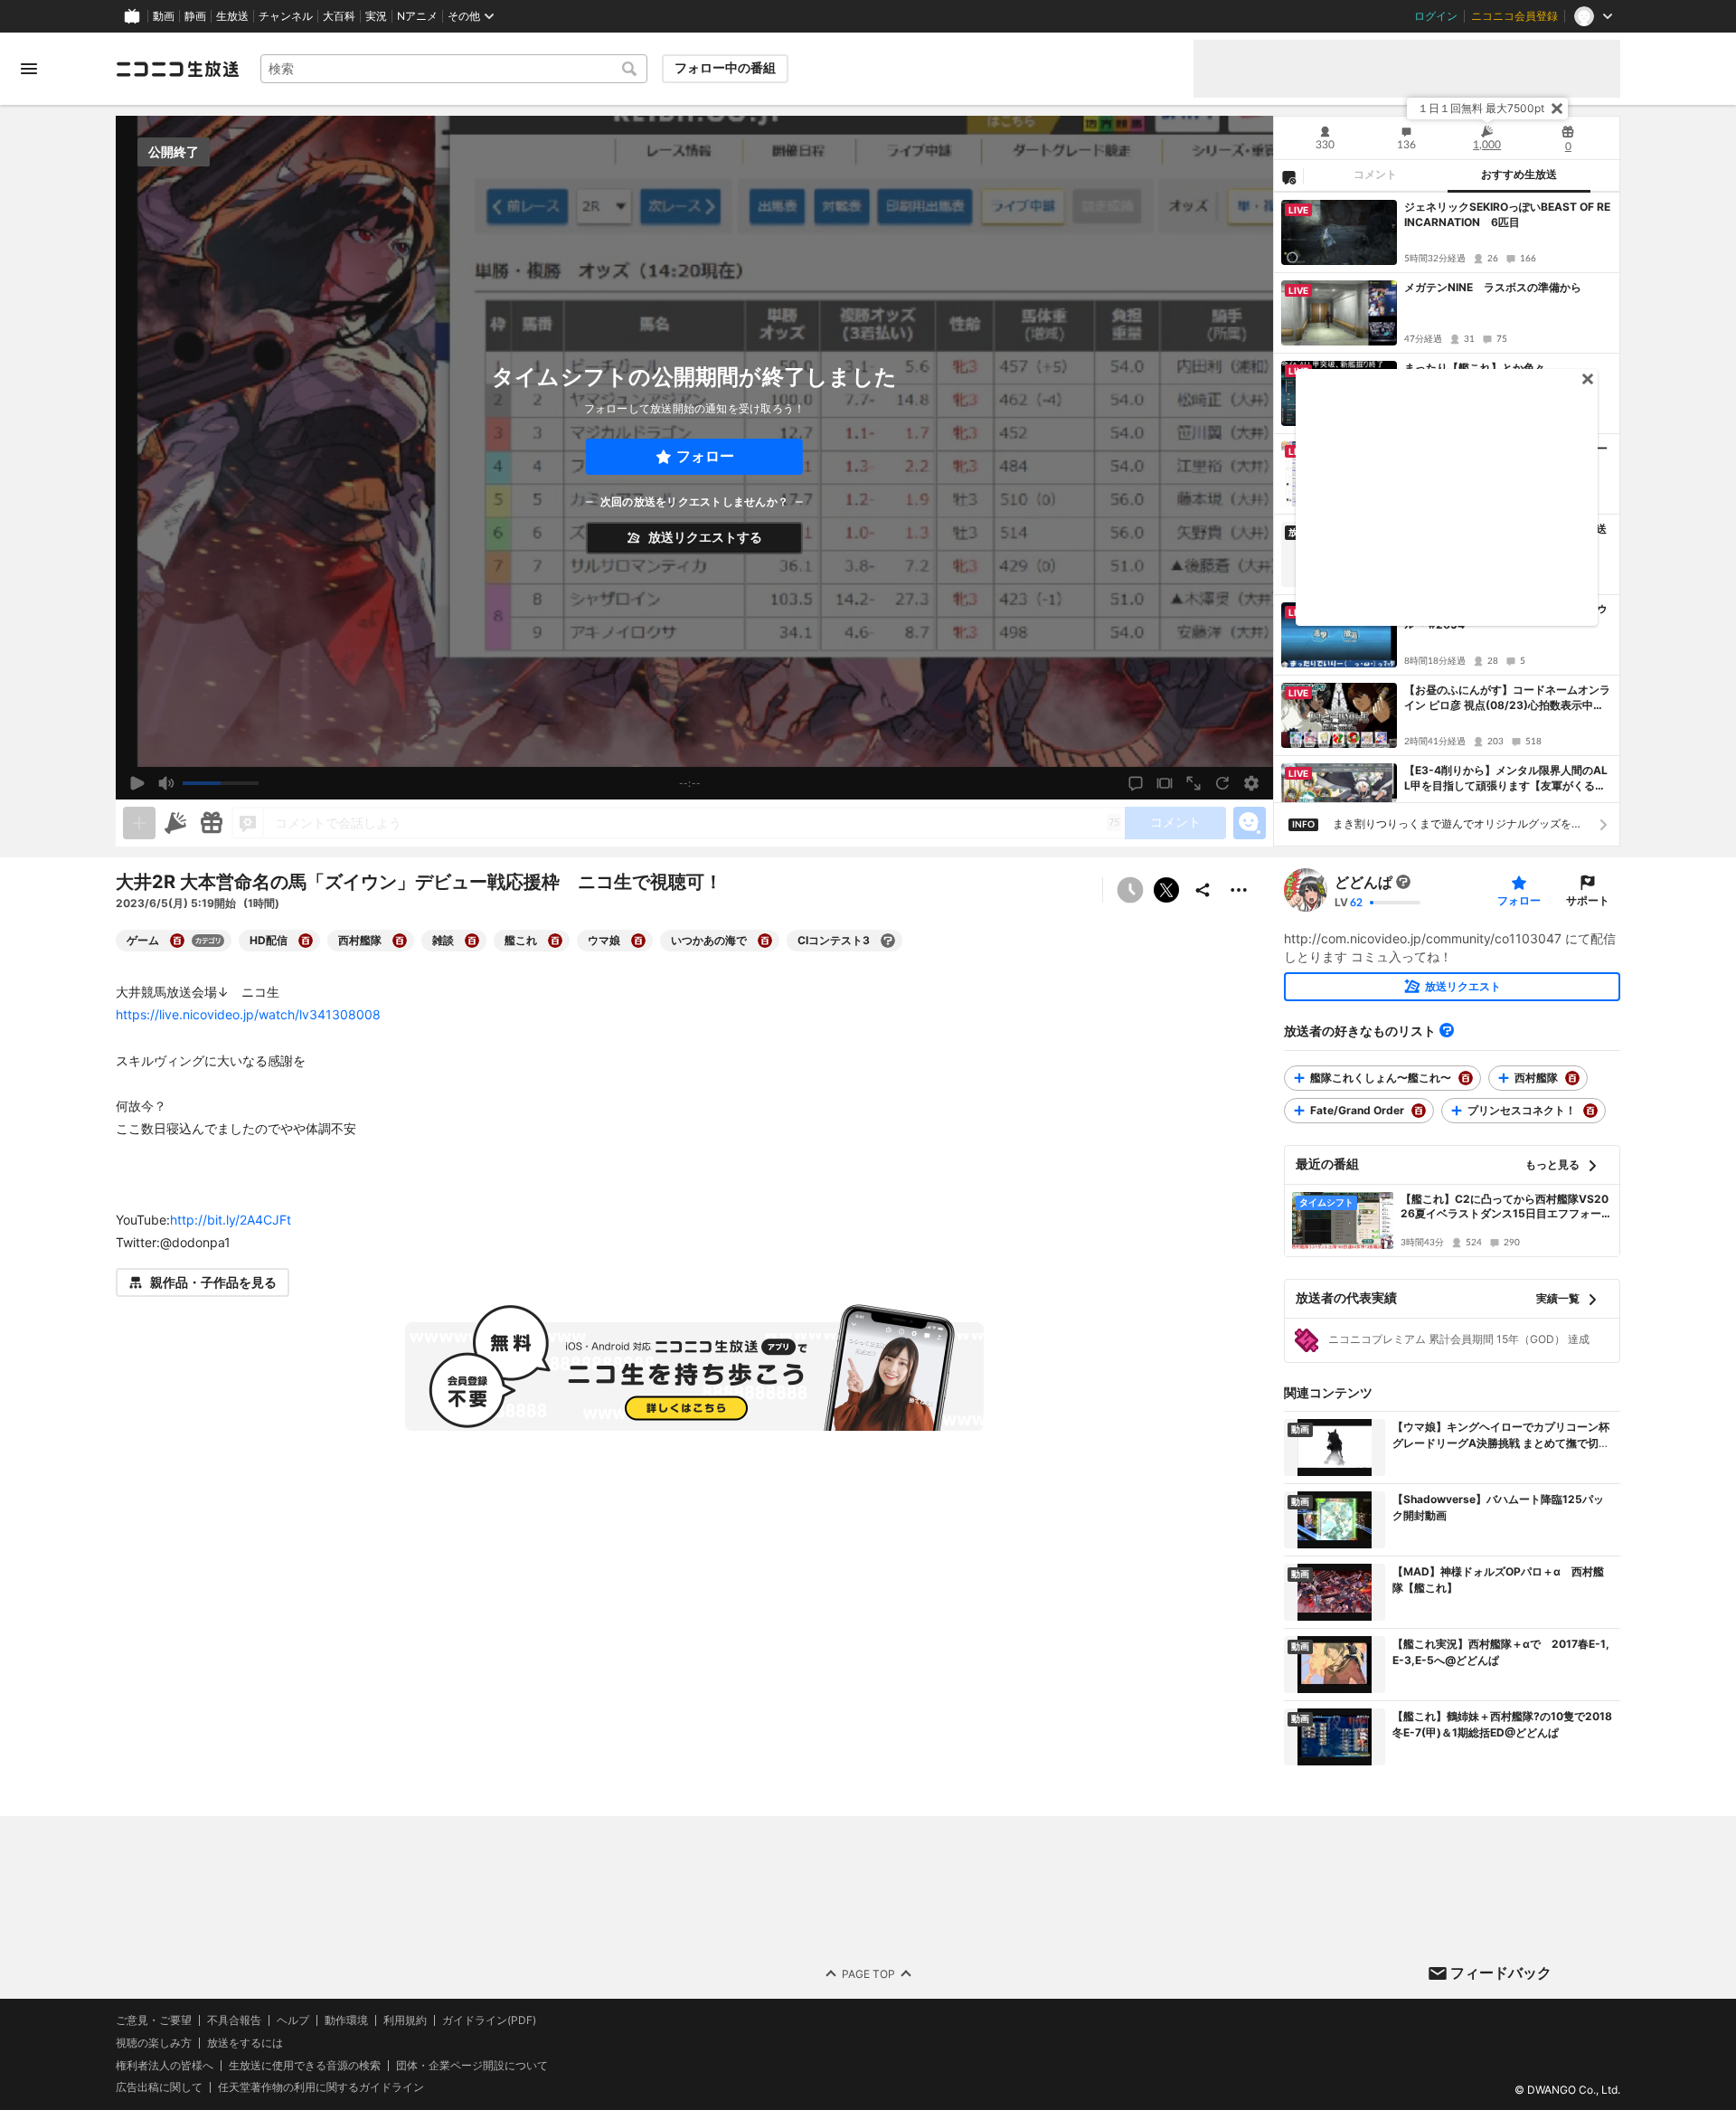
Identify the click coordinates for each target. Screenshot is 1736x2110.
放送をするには (245, 2043)
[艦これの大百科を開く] (555, 941)
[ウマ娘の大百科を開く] (638, 941)
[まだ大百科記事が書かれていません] (1403, 882)
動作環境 (346, 2020)
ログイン (1436, 16)
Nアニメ (417, 16)
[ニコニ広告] (175, 823)
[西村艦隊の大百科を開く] (400, 941)
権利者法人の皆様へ (165, 2065)
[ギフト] (212, 823)
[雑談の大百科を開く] (472, 941)
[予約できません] (1130, 890)
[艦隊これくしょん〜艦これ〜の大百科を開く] (1466, 1078)
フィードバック (1501, 1973)
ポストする (1166, 890)
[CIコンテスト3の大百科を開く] (888, 941)
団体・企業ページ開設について (472, 2066)
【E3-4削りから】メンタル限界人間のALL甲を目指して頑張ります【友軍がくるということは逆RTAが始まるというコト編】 (1507, 779)
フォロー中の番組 (725, 68)
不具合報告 (234, 2020)
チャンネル (286, 16)
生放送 (232, 16)
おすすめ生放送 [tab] (1519, 175)
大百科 (339, 16)
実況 (376, 16)
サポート (1588, 900)
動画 (164, 16)
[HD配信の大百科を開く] (306, 941)
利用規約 (405, 2020)
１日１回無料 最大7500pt (1481, 108)
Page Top (868, 1974)
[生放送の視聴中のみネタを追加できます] (139, 823)
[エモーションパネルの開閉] (1250, 823)
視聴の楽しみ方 (154, 2043)
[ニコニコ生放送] (177, 69)
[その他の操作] (1239, 890)
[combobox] (454, 69)
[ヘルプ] (1447, 1030)
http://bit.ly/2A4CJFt (231, 1220)
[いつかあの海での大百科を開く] (765, 941)
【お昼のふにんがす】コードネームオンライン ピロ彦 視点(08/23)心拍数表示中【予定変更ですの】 (1507, 698)
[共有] (1203, 890)
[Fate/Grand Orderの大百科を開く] (1419, 1111)
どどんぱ (1363, 882)
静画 (195, 16)
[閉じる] (1557, 109)
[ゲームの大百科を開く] (177, 941)
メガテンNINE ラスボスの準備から (1493, 287)
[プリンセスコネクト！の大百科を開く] (1590, 1111)
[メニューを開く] (29, 69)
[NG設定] (1288, 176)
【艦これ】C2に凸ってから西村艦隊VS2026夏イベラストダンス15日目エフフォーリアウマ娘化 (1506, 1207)
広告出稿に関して (159, 2088)
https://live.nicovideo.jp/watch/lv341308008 (248, 1014)
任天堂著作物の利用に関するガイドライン (321, 2088)
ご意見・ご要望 (154, 2020)
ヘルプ (293, 2020)
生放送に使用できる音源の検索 (305, 2066)
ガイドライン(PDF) (489, 2020)
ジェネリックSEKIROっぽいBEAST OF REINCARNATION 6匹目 (1507, 214)
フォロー (705, 456)
